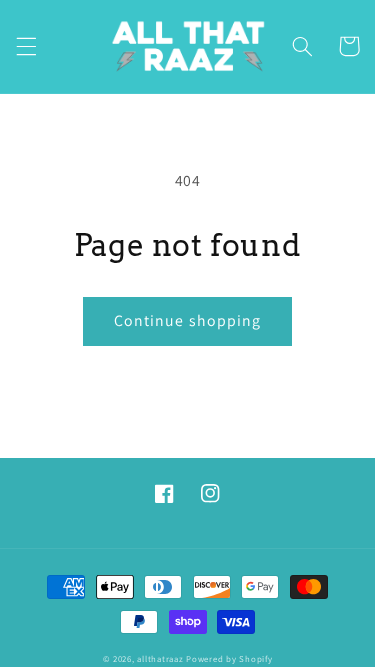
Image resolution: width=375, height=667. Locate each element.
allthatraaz (160, 659)
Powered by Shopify (229, 659)
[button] (26, 46)
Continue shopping (187, 320)
